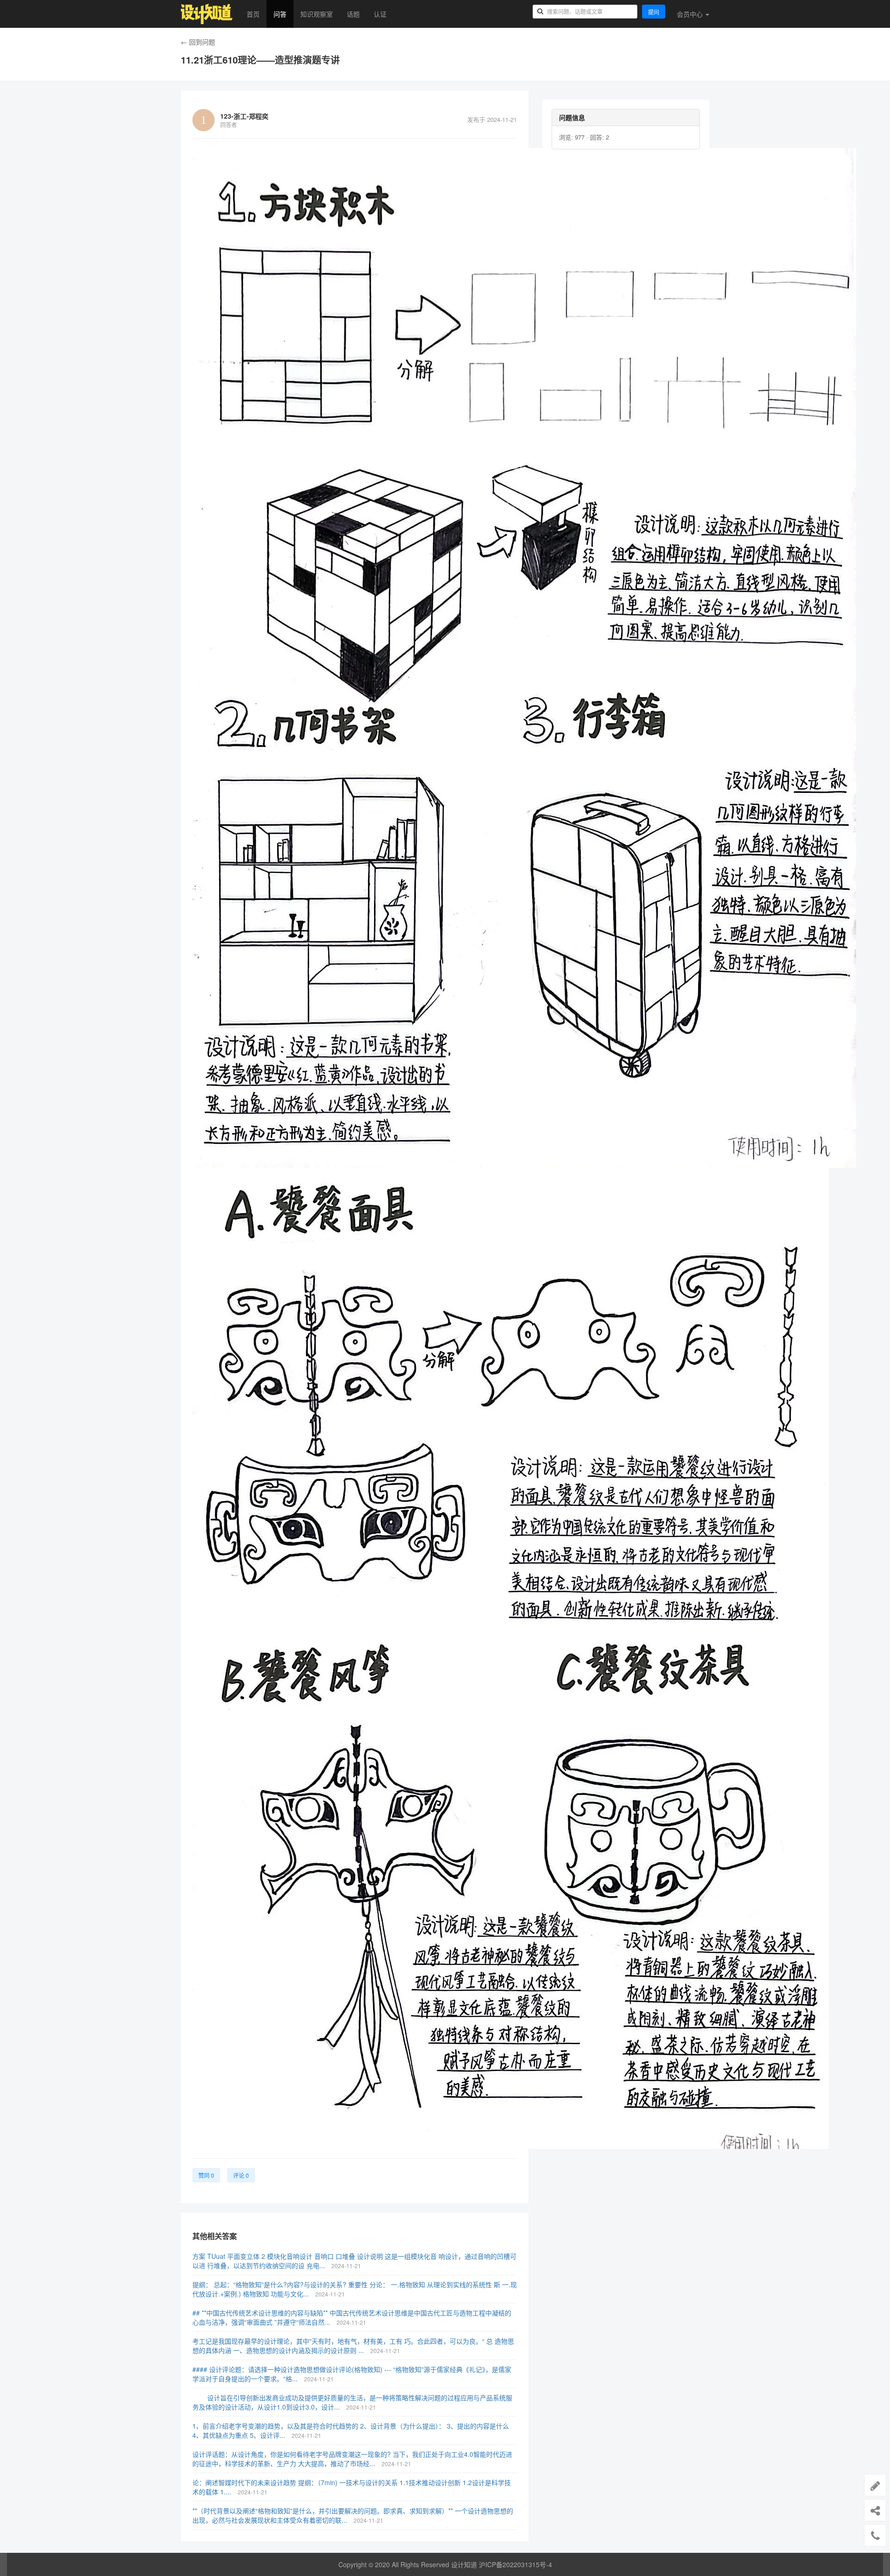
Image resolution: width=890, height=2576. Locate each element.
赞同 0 (206, 2175)
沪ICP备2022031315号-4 (515, 2564)
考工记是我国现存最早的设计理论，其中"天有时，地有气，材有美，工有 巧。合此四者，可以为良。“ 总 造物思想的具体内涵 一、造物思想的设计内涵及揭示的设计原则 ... (353, 2346)
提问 (654, 12)
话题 (353, 14)
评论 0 (241, 2175)
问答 (280, 14)
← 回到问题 (198, 42)
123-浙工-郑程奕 (244, 116)
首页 (253, 14)
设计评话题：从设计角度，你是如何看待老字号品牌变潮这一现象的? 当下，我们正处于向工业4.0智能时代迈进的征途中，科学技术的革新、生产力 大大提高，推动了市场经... (352, 2459)
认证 (380, 14)
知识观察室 (317, 14)
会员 (690, 14)
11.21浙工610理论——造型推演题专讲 (260, 60)
